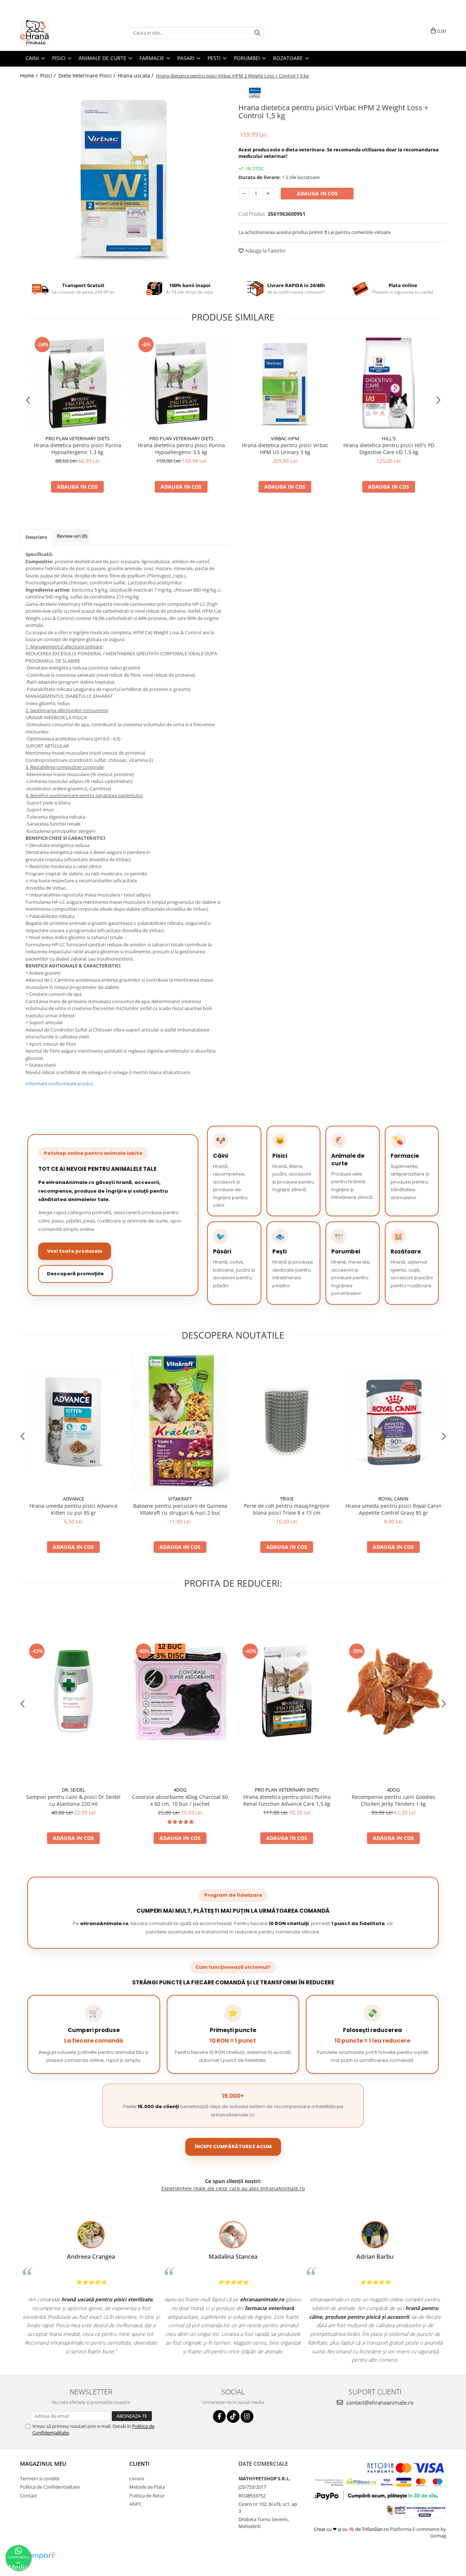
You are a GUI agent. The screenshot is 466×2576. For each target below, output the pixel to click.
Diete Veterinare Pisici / (87, 75)
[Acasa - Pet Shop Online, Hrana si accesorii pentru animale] (56, 33)
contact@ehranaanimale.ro (379, 2402)
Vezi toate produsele (75, 1251)
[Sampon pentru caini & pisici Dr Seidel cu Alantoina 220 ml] (73, 1691)
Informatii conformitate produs (59, 1084)
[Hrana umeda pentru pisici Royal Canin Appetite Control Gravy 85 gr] (393, 1422)
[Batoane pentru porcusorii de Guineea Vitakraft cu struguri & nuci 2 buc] (180, 1422)
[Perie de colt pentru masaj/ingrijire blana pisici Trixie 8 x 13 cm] (287, 1422)
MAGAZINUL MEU (43, 2464)
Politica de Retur (147, 2496)
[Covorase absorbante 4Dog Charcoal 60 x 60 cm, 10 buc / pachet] (180, 1691)
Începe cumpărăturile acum (233, 2146)
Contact (29, 2496)
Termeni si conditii (40, 2478)
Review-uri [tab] (72, 536)
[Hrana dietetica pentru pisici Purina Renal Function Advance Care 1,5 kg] (287, 1691)
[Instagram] (247, 2416)
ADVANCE (74, 1499)
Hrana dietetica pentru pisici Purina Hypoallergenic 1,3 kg (78, 449)
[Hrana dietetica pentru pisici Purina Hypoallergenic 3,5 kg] (181, 383)
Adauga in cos (317, 193)
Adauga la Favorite (265, 251)
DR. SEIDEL (74, 1790)
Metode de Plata (147, 2487)
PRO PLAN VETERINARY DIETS (78, 438)
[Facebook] (219, 2416)
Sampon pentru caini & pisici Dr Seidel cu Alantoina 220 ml (73, 1800)
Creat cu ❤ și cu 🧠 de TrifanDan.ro (352, 2529)
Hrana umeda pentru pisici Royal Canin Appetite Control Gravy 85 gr (394, 1509)
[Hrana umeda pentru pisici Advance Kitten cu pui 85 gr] (73, 1422)
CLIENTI (139, 2464)
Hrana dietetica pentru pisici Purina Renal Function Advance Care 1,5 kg (287, 1800)
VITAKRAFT (180, 1499)
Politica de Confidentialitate (50, 2487)
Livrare (137, 2478)
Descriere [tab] (36, 537)
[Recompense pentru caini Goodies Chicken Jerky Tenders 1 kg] (393, 1691)
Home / (29, 75)
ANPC (135, 2504)
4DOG (180, 1790)
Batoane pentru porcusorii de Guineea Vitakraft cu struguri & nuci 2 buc (180, 1509)
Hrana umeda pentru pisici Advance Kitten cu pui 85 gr (74, 1509)
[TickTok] (233, 2416)
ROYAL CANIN (393, 1499)
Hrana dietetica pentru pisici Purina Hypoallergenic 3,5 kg (181, 449)
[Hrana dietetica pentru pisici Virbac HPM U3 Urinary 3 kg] (285, 383)
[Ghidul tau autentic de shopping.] (39, 2556)
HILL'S (389, 438)
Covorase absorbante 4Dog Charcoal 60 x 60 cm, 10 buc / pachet (180, 1800)
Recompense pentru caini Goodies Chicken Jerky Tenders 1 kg (394, 1800)
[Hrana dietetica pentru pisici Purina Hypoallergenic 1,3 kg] (77, 383)
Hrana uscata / (136, 75)
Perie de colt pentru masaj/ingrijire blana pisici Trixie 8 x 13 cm (287, 1509)
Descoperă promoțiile (75, 1274)
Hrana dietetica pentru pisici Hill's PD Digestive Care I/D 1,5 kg (389, 449)
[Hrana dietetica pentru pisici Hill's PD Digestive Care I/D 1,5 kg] (389, 383)
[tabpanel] (124, 178)
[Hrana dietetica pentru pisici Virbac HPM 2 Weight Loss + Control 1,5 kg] (124, 178)
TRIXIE (287, 1499)
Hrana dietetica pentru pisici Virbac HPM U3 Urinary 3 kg (285, 449)
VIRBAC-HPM (285, 438)
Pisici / (49, 75)
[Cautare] (257, 33)
